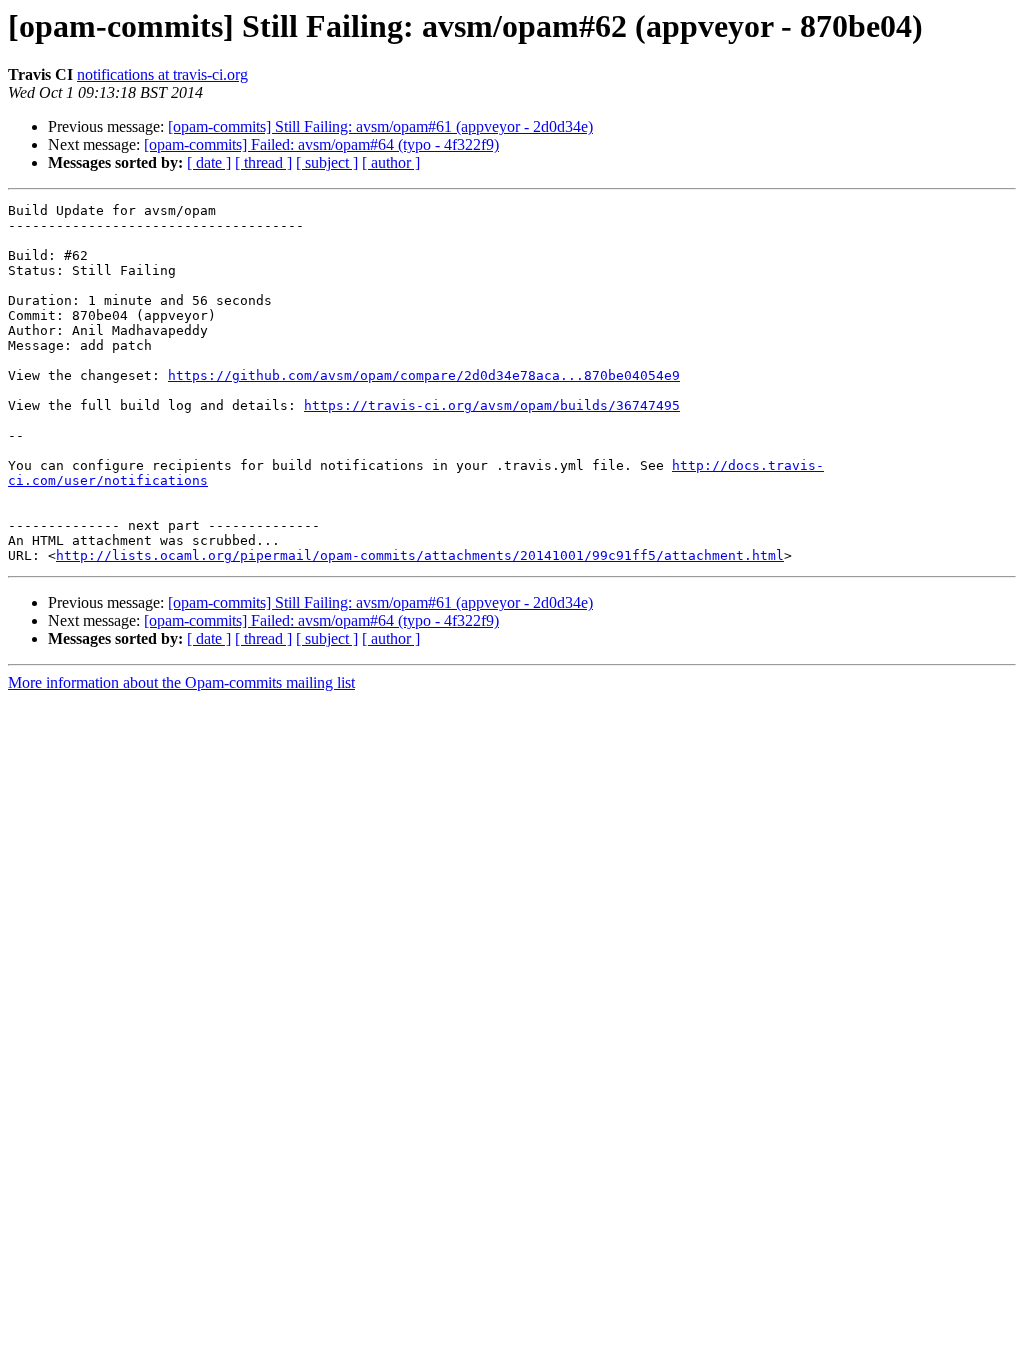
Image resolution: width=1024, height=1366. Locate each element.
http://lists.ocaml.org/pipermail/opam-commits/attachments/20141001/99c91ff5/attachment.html (420, 555)
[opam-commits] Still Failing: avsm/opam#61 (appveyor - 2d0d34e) (380, 126)
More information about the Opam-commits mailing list (181, 682)
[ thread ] (263, 162)
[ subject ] (327, 162)
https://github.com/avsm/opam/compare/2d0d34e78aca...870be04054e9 (424, 375)
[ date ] (209, 162)
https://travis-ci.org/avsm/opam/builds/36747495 (492, 405)
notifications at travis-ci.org (162, 74)
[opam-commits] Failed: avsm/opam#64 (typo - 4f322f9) (321, 144)
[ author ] (391, 162)
